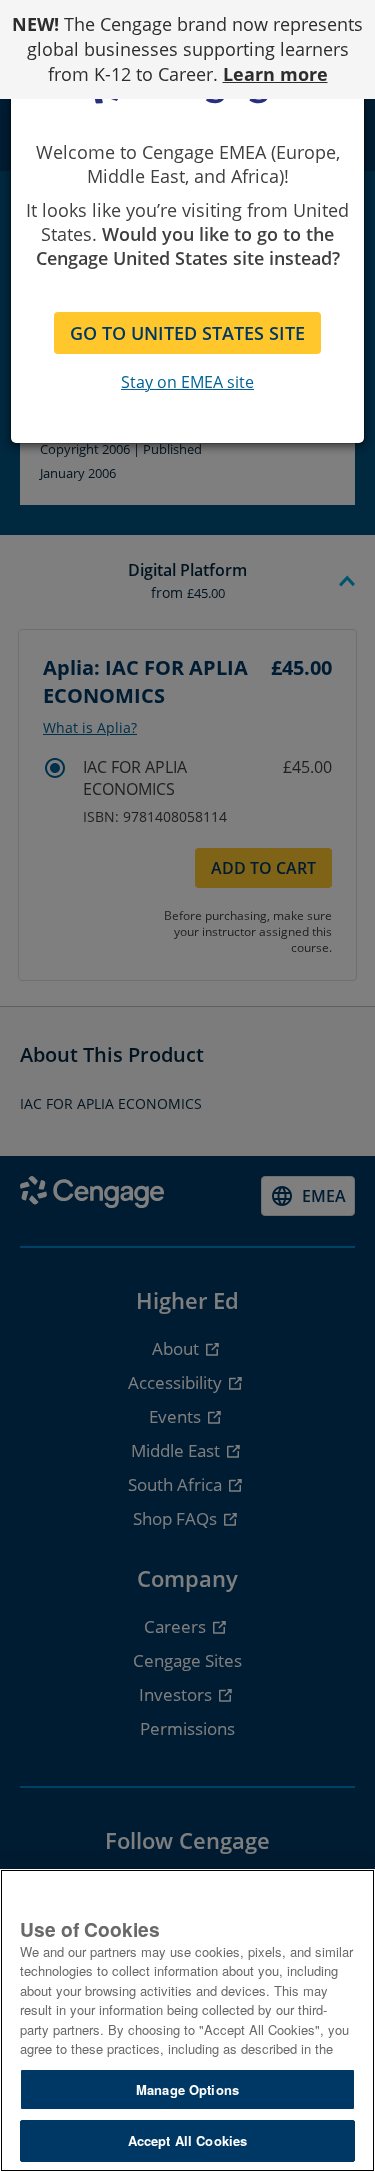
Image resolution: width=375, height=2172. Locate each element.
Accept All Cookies (187, 2140)
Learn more (275, 74)
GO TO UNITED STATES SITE (187, 333)
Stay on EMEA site (187, 382)
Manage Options (187, 2089)
